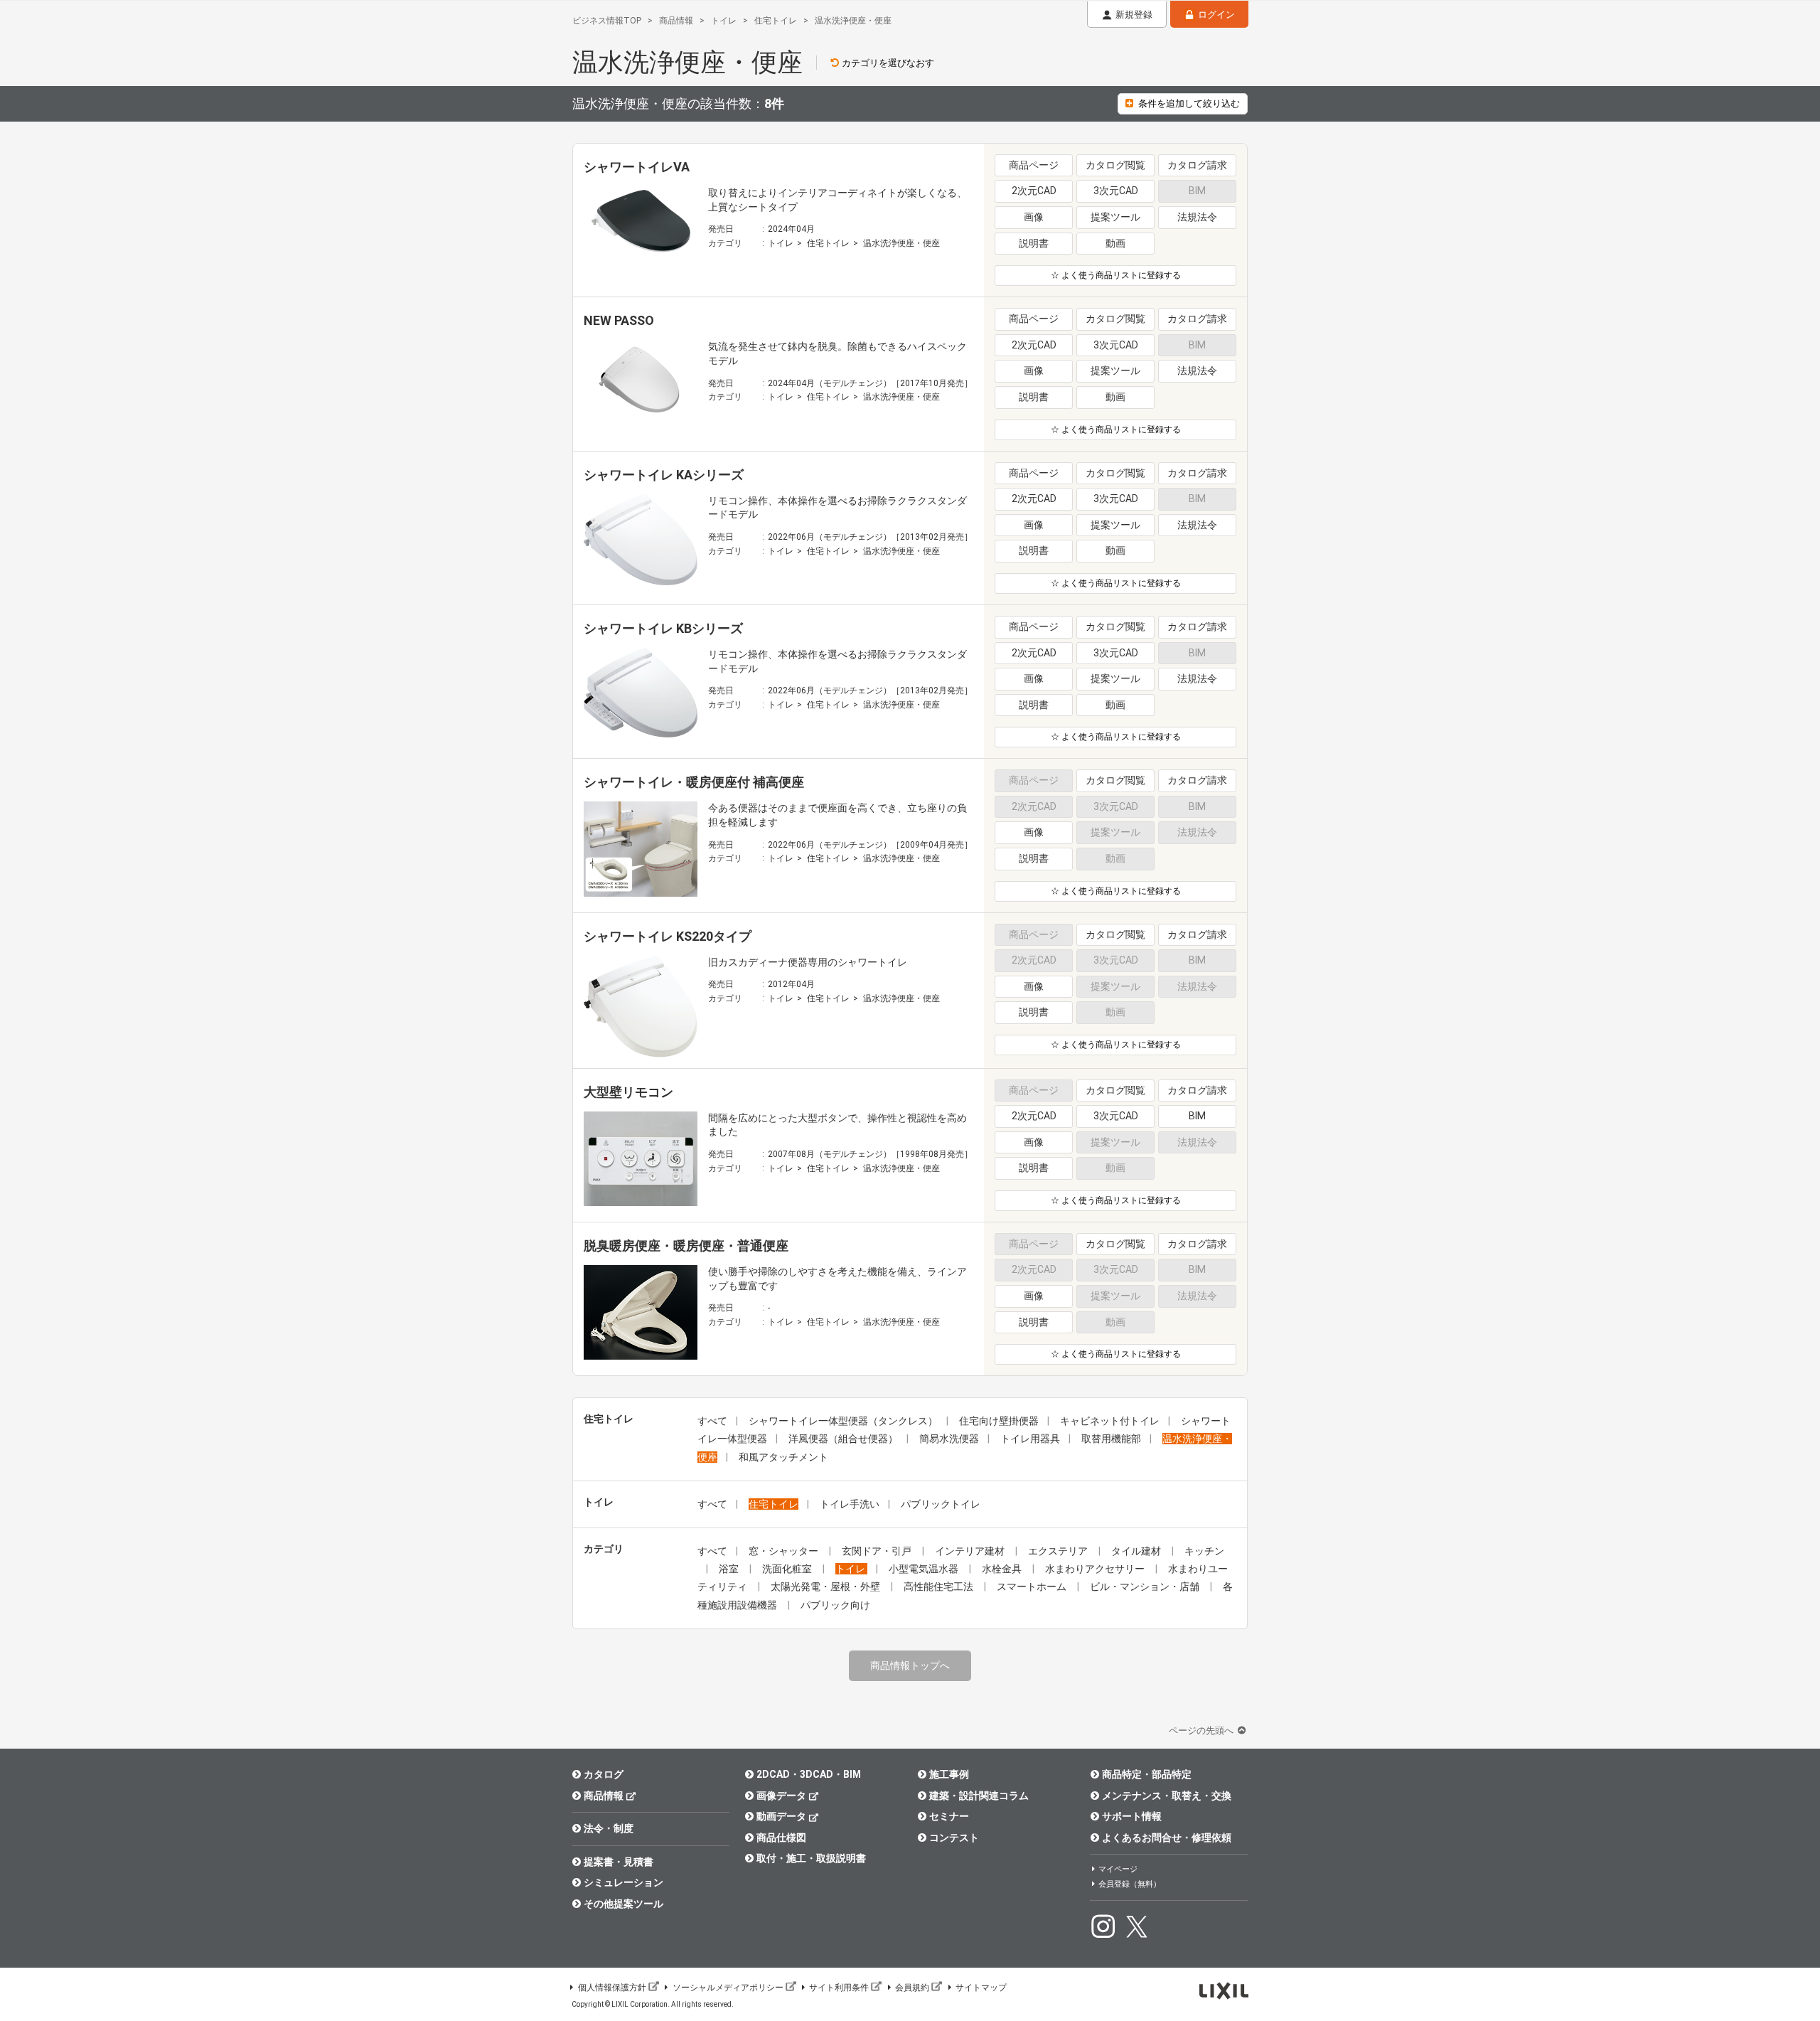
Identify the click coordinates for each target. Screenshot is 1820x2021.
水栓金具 (1003, 1569)
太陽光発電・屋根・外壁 (826, 1587)
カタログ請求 (1197, 165)
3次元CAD (1116, 191)
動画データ (781, 1816)
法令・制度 (609, 1828)
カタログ (604, 1774)
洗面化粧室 (788, 1569)
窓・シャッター (785, 1551)
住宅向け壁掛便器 (999, 1421)
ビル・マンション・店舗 (1146, 1587)
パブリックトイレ (941, 1504)
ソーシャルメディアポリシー (728, 1988)
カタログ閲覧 (1115, 165)
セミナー (949, 1816)
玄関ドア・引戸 (878, 1551)
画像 (1034, 217)
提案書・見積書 (619, 1862)
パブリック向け (835, 1605)
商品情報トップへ (910, 1665)
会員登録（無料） (1130, 1884)
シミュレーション (623, 1882)
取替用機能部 (1111, 1439)
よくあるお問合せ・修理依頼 (1167, 1838)
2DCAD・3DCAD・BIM (809, 1774)
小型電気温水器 (925, 1569)
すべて (712, 1421)
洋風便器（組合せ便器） (843, 1439)
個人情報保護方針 (612, 1988)
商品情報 (604, 1796)
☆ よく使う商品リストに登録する (1116, 275)
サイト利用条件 (839, 1988)
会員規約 (912, 1988)
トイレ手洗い (850, 1504)
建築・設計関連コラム (979, 1796)
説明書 (1034, 243)
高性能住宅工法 (940, 1587)
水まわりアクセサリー (1096, 1569)
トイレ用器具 (1030, 1439)
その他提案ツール (623, 1904)
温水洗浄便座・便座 (901, 243)
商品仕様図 (781, 1838)
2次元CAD (1034, 191)
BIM (1197, 1116)
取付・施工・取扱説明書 (811, 1858)
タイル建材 (1137, 1551)
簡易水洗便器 (949, 1439)
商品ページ (1034, 165)
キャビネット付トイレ (1110, 1421)
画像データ (781, 1796)
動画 (1115, 243)
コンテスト (954, 1838)
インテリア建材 (971, 1551)
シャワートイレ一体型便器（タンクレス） (843, 1421)
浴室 (730, 1569)
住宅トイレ (828, 243)
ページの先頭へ (1202, 1731)
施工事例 (949, 1774)
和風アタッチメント (783, 1457)
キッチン (1204, 1551)
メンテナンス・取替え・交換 (1167, 1796)
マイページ (1118, 1869)
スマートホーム (1033, 1587)
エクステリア (1059, 1551)
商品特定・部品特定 (1147, 1774)
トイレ (781, 243)
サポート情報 (1132, 1816)
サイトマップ (981, 1988)
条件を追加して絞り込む (1189, 103)
